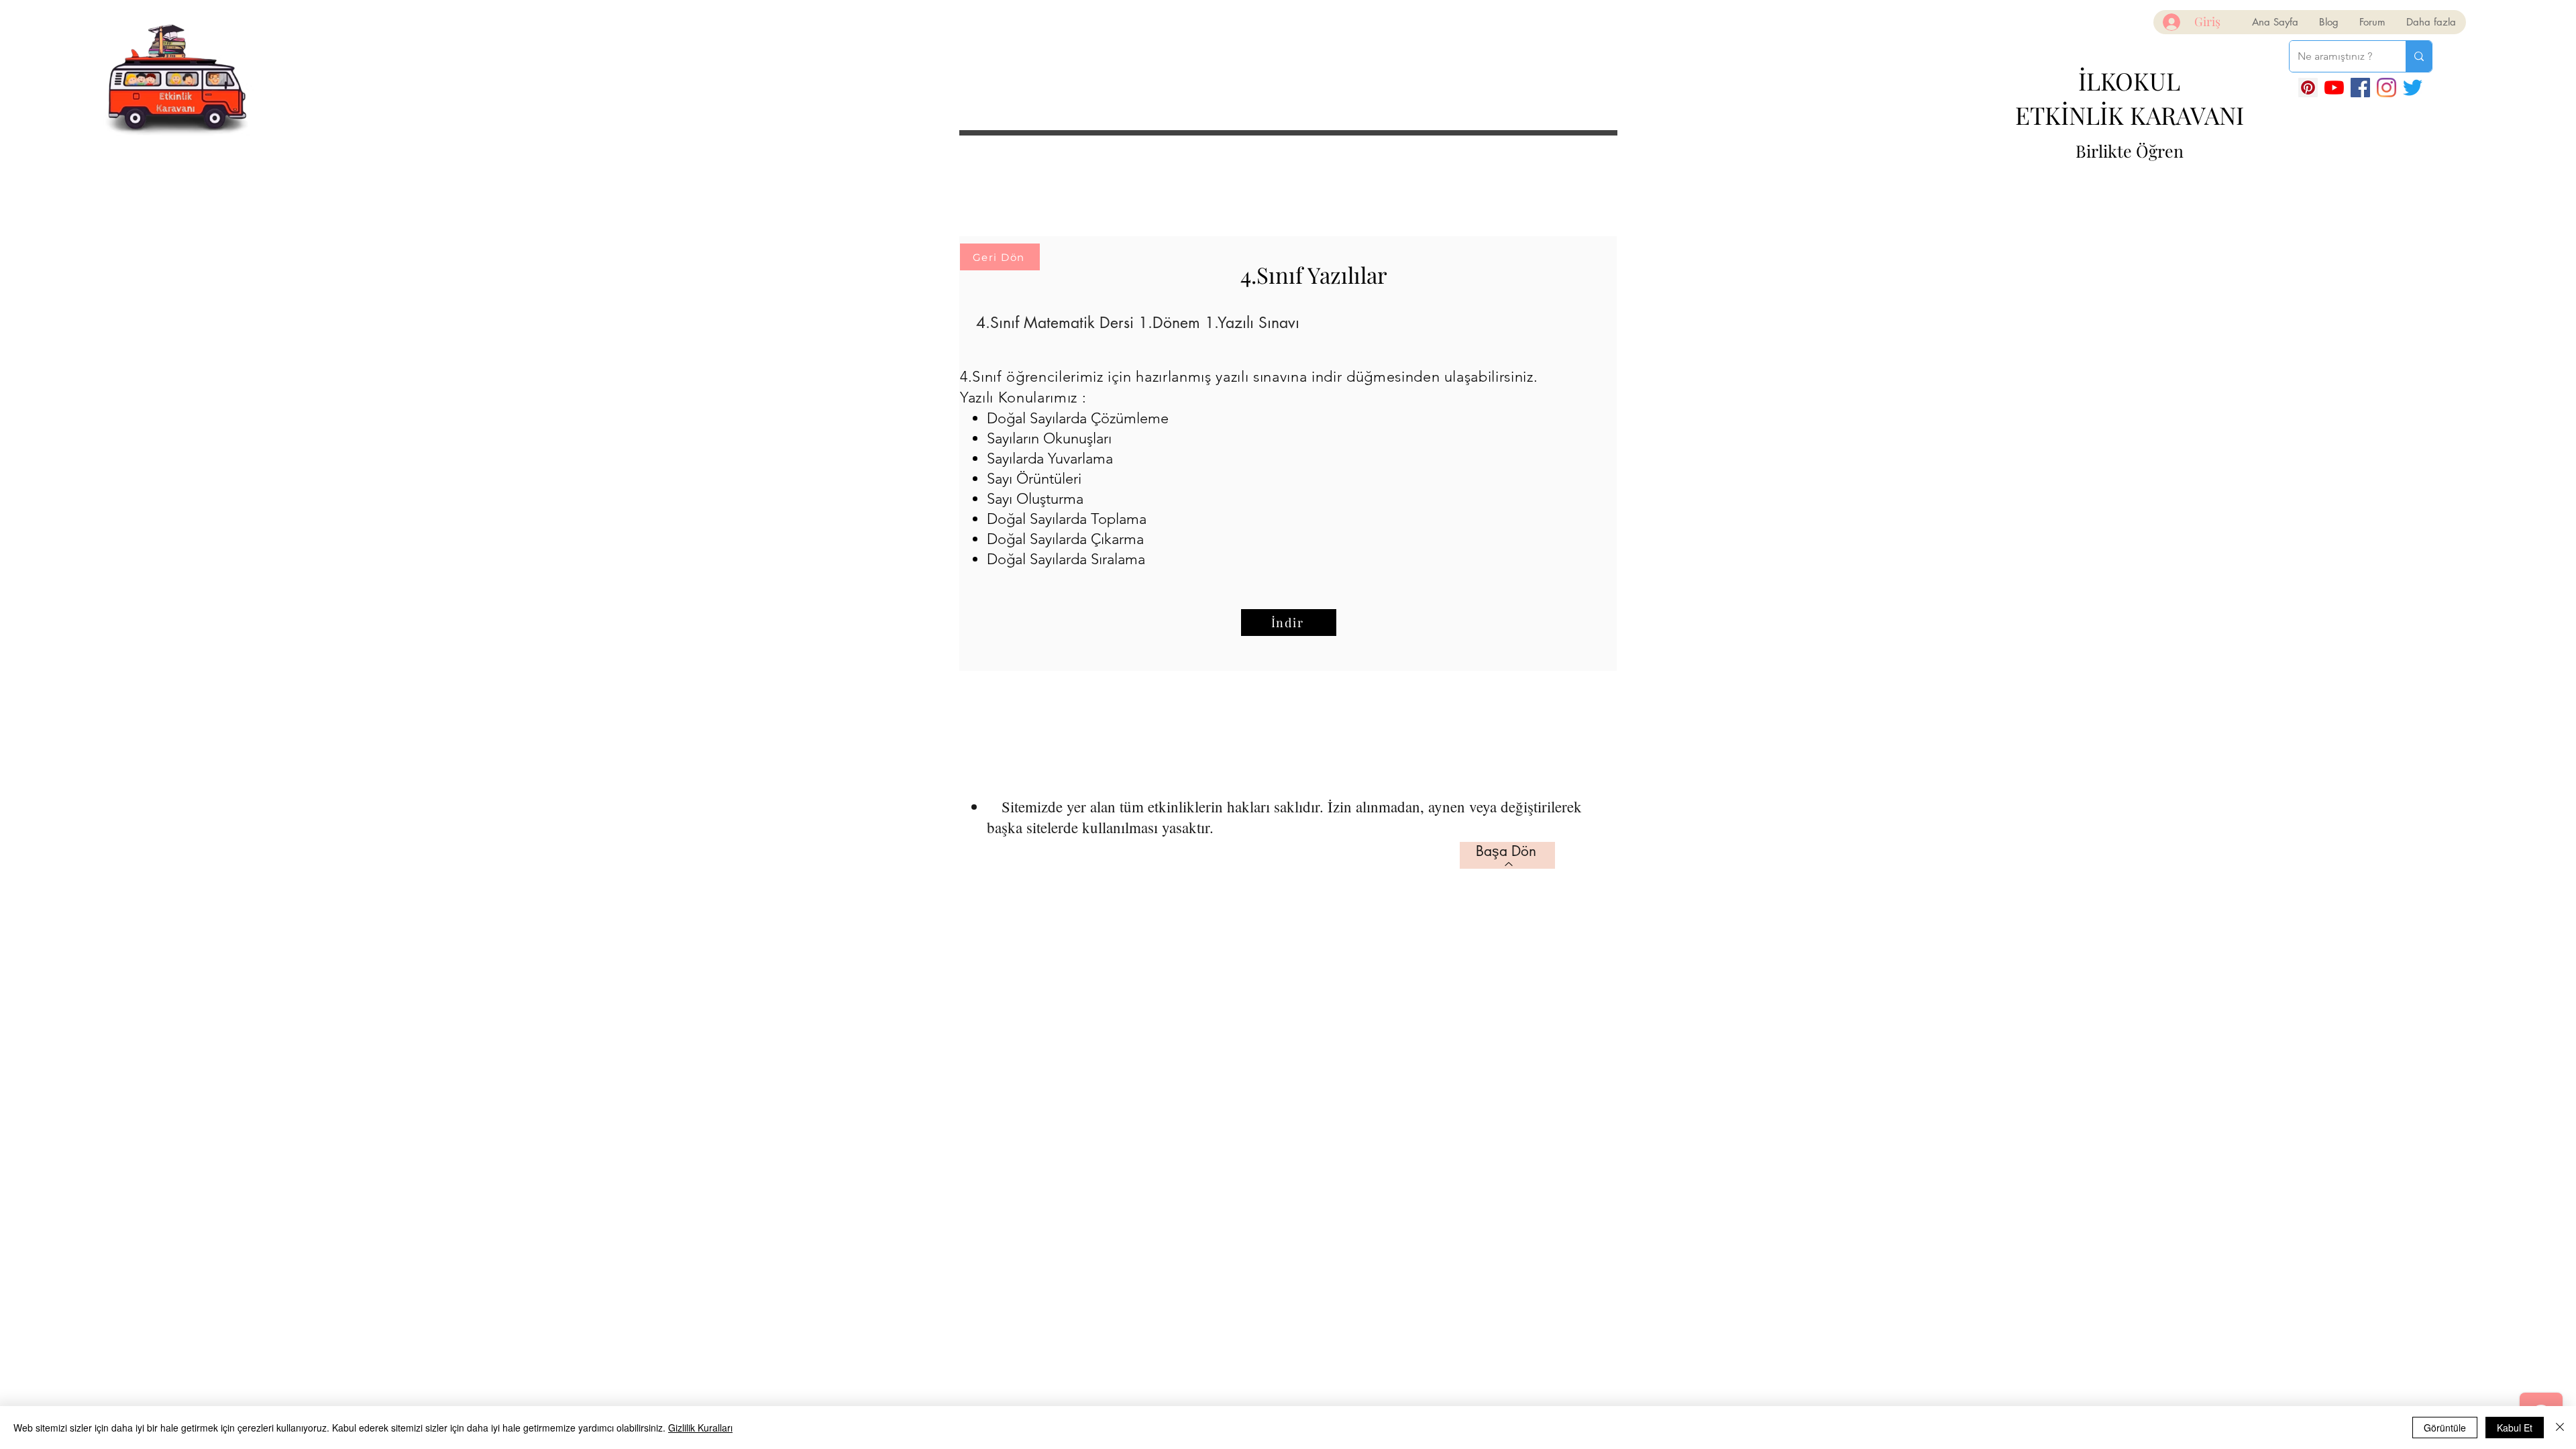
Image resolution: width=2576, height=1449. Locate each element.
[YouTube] (2334, 88)
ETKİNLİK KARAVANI (2130, 115)
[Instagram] (2386, 88)
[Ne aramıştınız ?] (2419, 56)
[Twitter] (2413, 88)
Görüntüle (2445, 1428)
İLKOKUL (2129, 80)
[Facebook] (2360, 88)
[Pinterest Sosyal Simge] (2308, 88)
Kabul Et (2515, 1428)
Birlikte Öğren (2130, 151)
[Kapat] (2560, 1428)
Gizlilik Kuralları (700, 1428)
